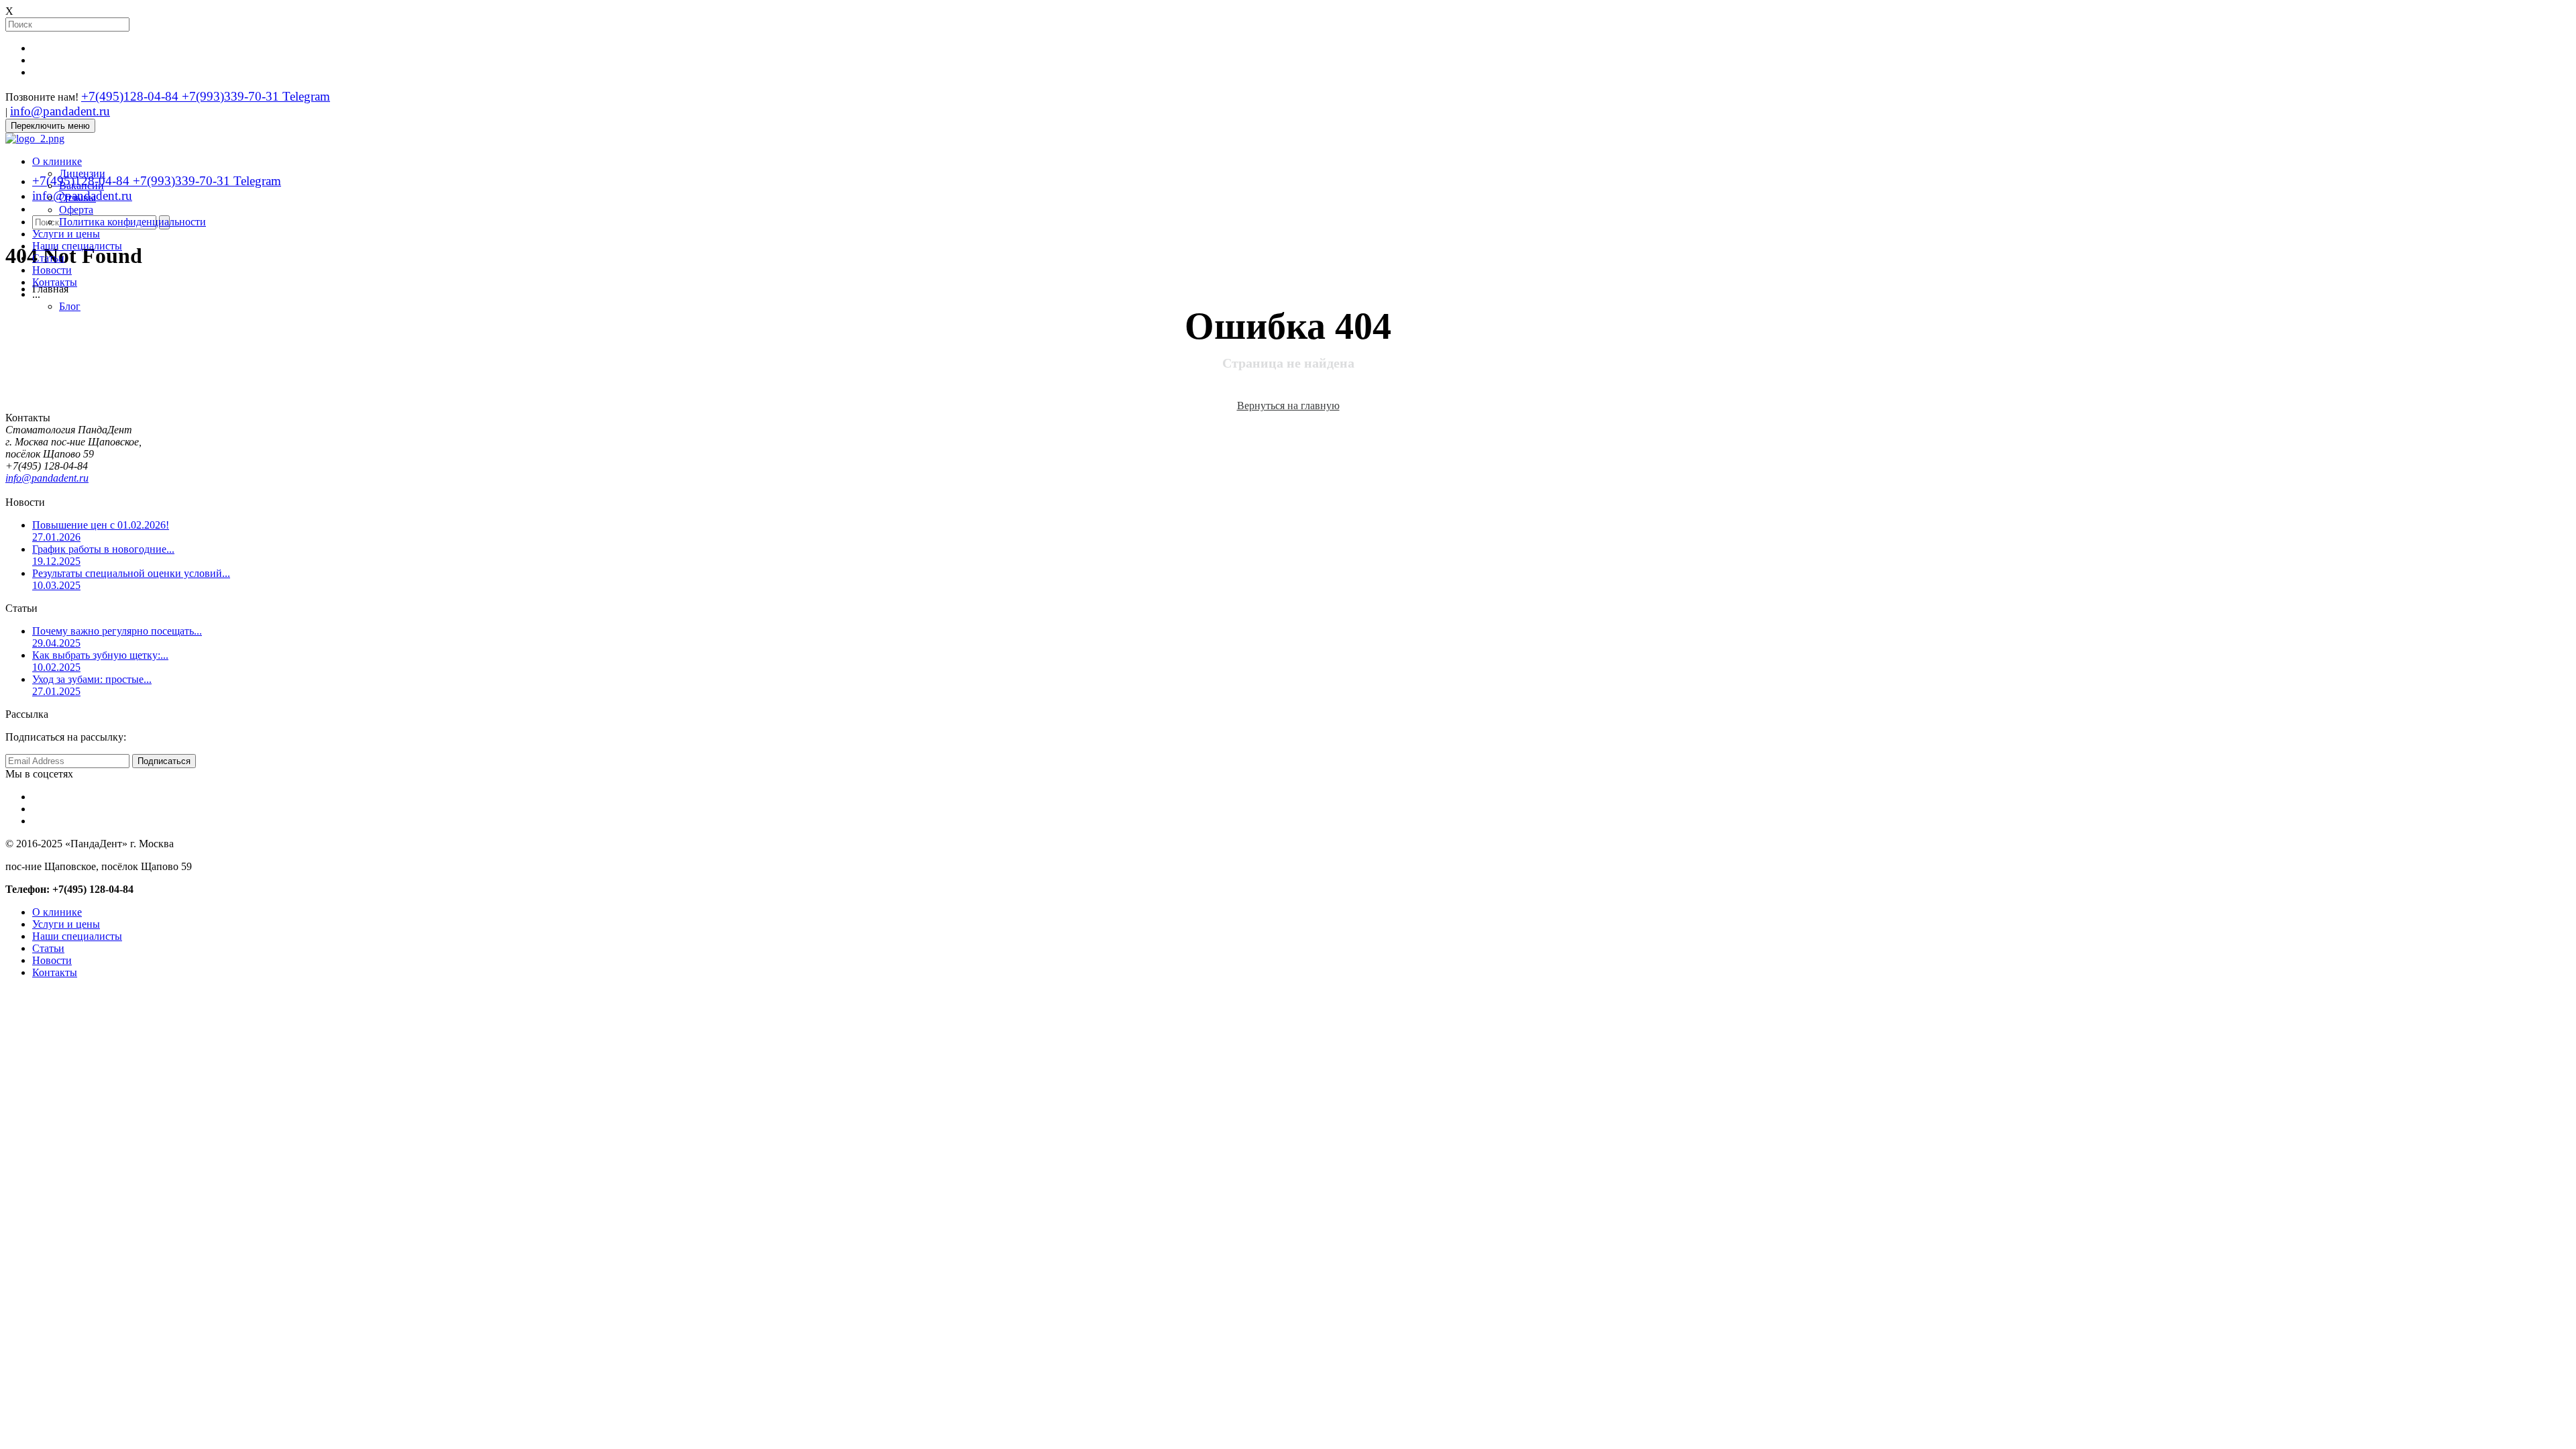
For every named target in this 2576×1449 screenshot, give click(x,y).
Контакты (55, 282)
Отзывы (77, 198)
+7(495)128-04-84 (131, 96)
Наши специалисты (77, 246)
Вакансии (82, 185)
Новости (52, 270)
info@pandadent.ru (60, 111)
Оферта (76, 210)
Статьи (48, 258)
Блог (70, 306)
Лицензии (82, 173)
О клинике (57, 161)
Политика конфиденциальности (132, 222)
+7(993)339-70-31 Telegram (256, 96)
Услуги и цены (66, 234)
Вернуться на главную (1288, 406)
